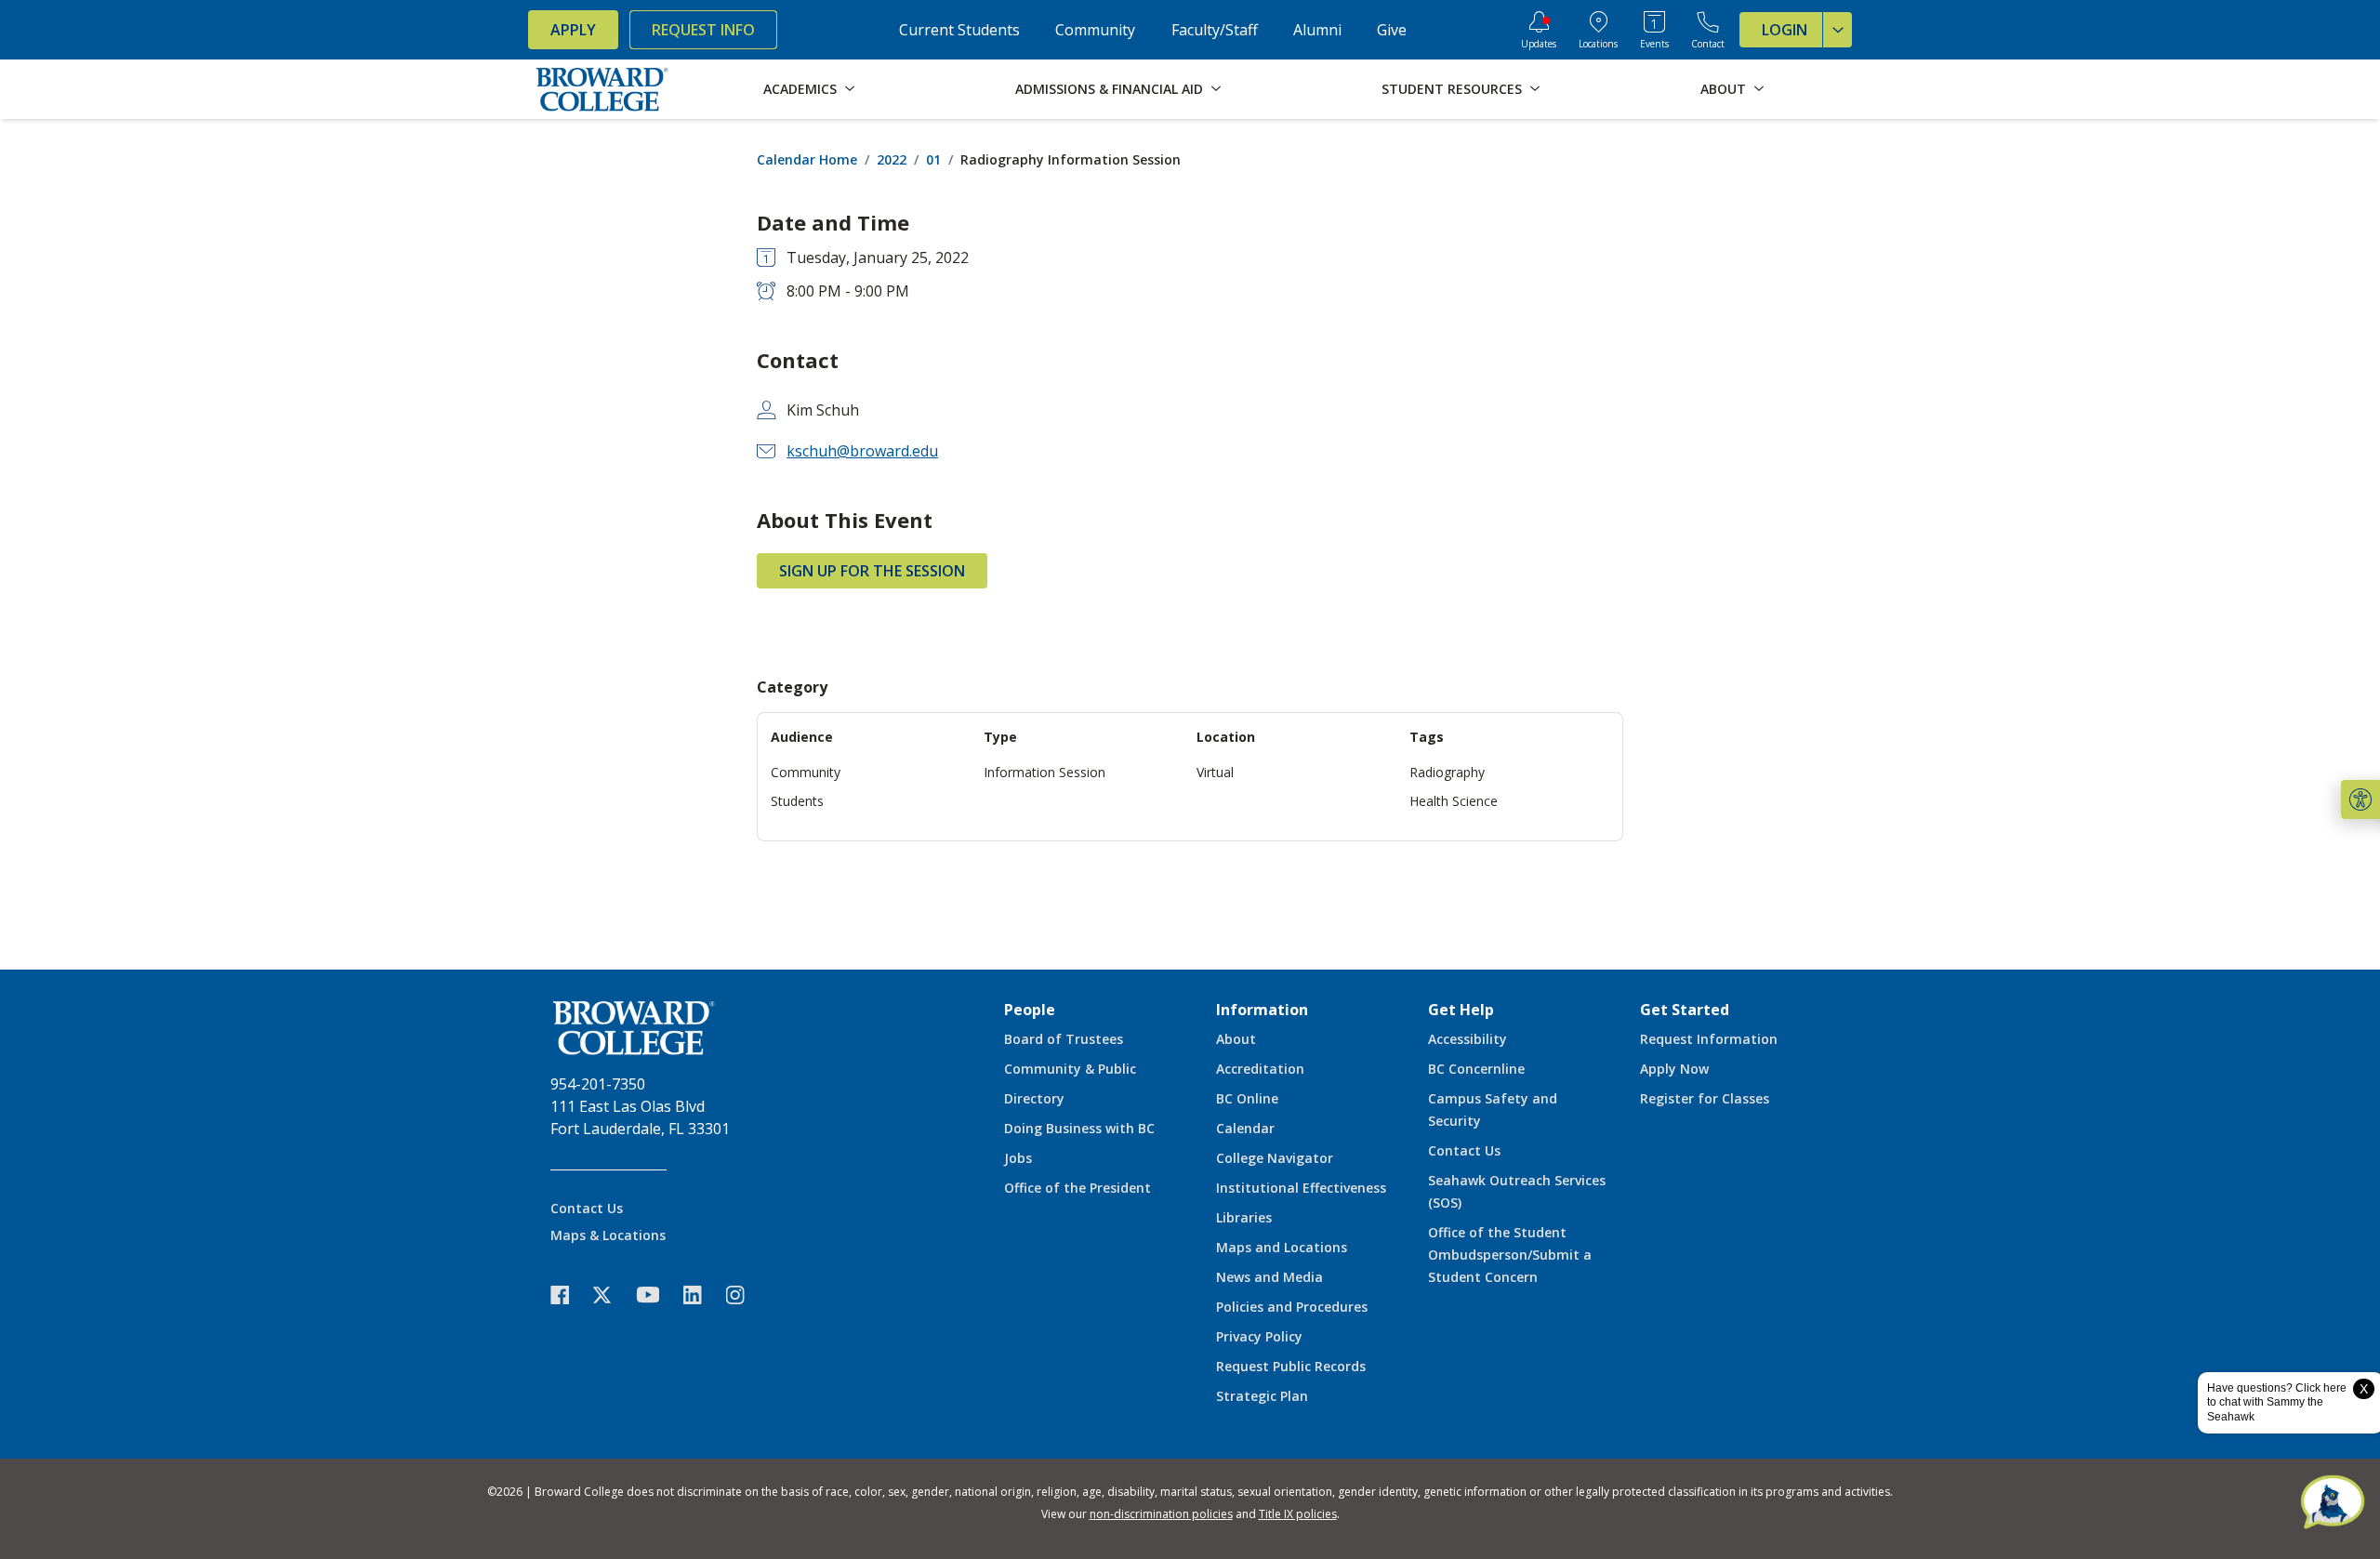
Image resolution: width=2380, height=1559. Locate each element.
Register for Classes (1705, 1098)
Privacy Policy (1259, 1336)
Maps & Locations (608, 1235)
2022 (892, 159)
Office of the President (1078, 1188)
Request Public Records (1291, 1366)
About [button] (1723, 89)
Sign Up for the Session (872, 571)
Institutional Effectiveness (1301, 1188)
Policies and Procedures (1292, 1307)
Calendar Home (807, 159)
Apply (573, 30)
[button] (2360, 799)
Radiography (1447, 772)
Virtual (1215, 772)
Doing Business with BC (1079, 1128)
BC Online (1247, 1098)
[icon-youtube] (657, 1294)
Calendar (1245, 1128)
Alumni (1317, 30)
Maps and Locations (1282, 1247)
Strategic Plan (1262, 1396)
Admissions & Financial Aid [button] (1109, 89)
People (1030, 1010)
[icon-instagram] (745, 1295)
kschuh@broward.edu (862, 451)
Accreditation (1260, 1069)
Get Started (1685, 1010)
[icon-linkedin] (702, 1295)
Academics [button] (800, 89)
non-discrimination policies (1161, 1514)
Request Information (1709, 1039)
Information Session (1045, 772)
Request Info (703, 30)
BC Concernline (1476, 1069)
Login (1785, 30)
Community (1095, 30)
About (1236, 1039)
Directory (1034, 1098)
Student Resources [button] (1452, 89)
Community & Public (1070, 1069)
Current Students (959, 30)
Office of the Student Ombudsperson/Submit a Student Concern (1510, 1255)
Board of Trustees (1064, 1039)
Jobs (1018, 1158)
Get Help (1461, 1010)
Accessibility (1468, 1039)
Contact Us (587, 1208)
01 (933, 159)
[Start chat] (2333, 1503)
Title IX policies (1298, 1514)
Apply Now (1674, 1069)
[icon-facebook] (569, 1295)
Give (1392, 30)
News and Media (1269, 1277)
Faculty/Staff (1215, 30)
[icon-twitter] (612, 1295)
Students (797, 801)
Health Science (1454, 801)
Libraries (1244, 1217)
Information (1262, 1010)
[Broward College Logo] (602, 89)
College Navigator (1275, 1158)
